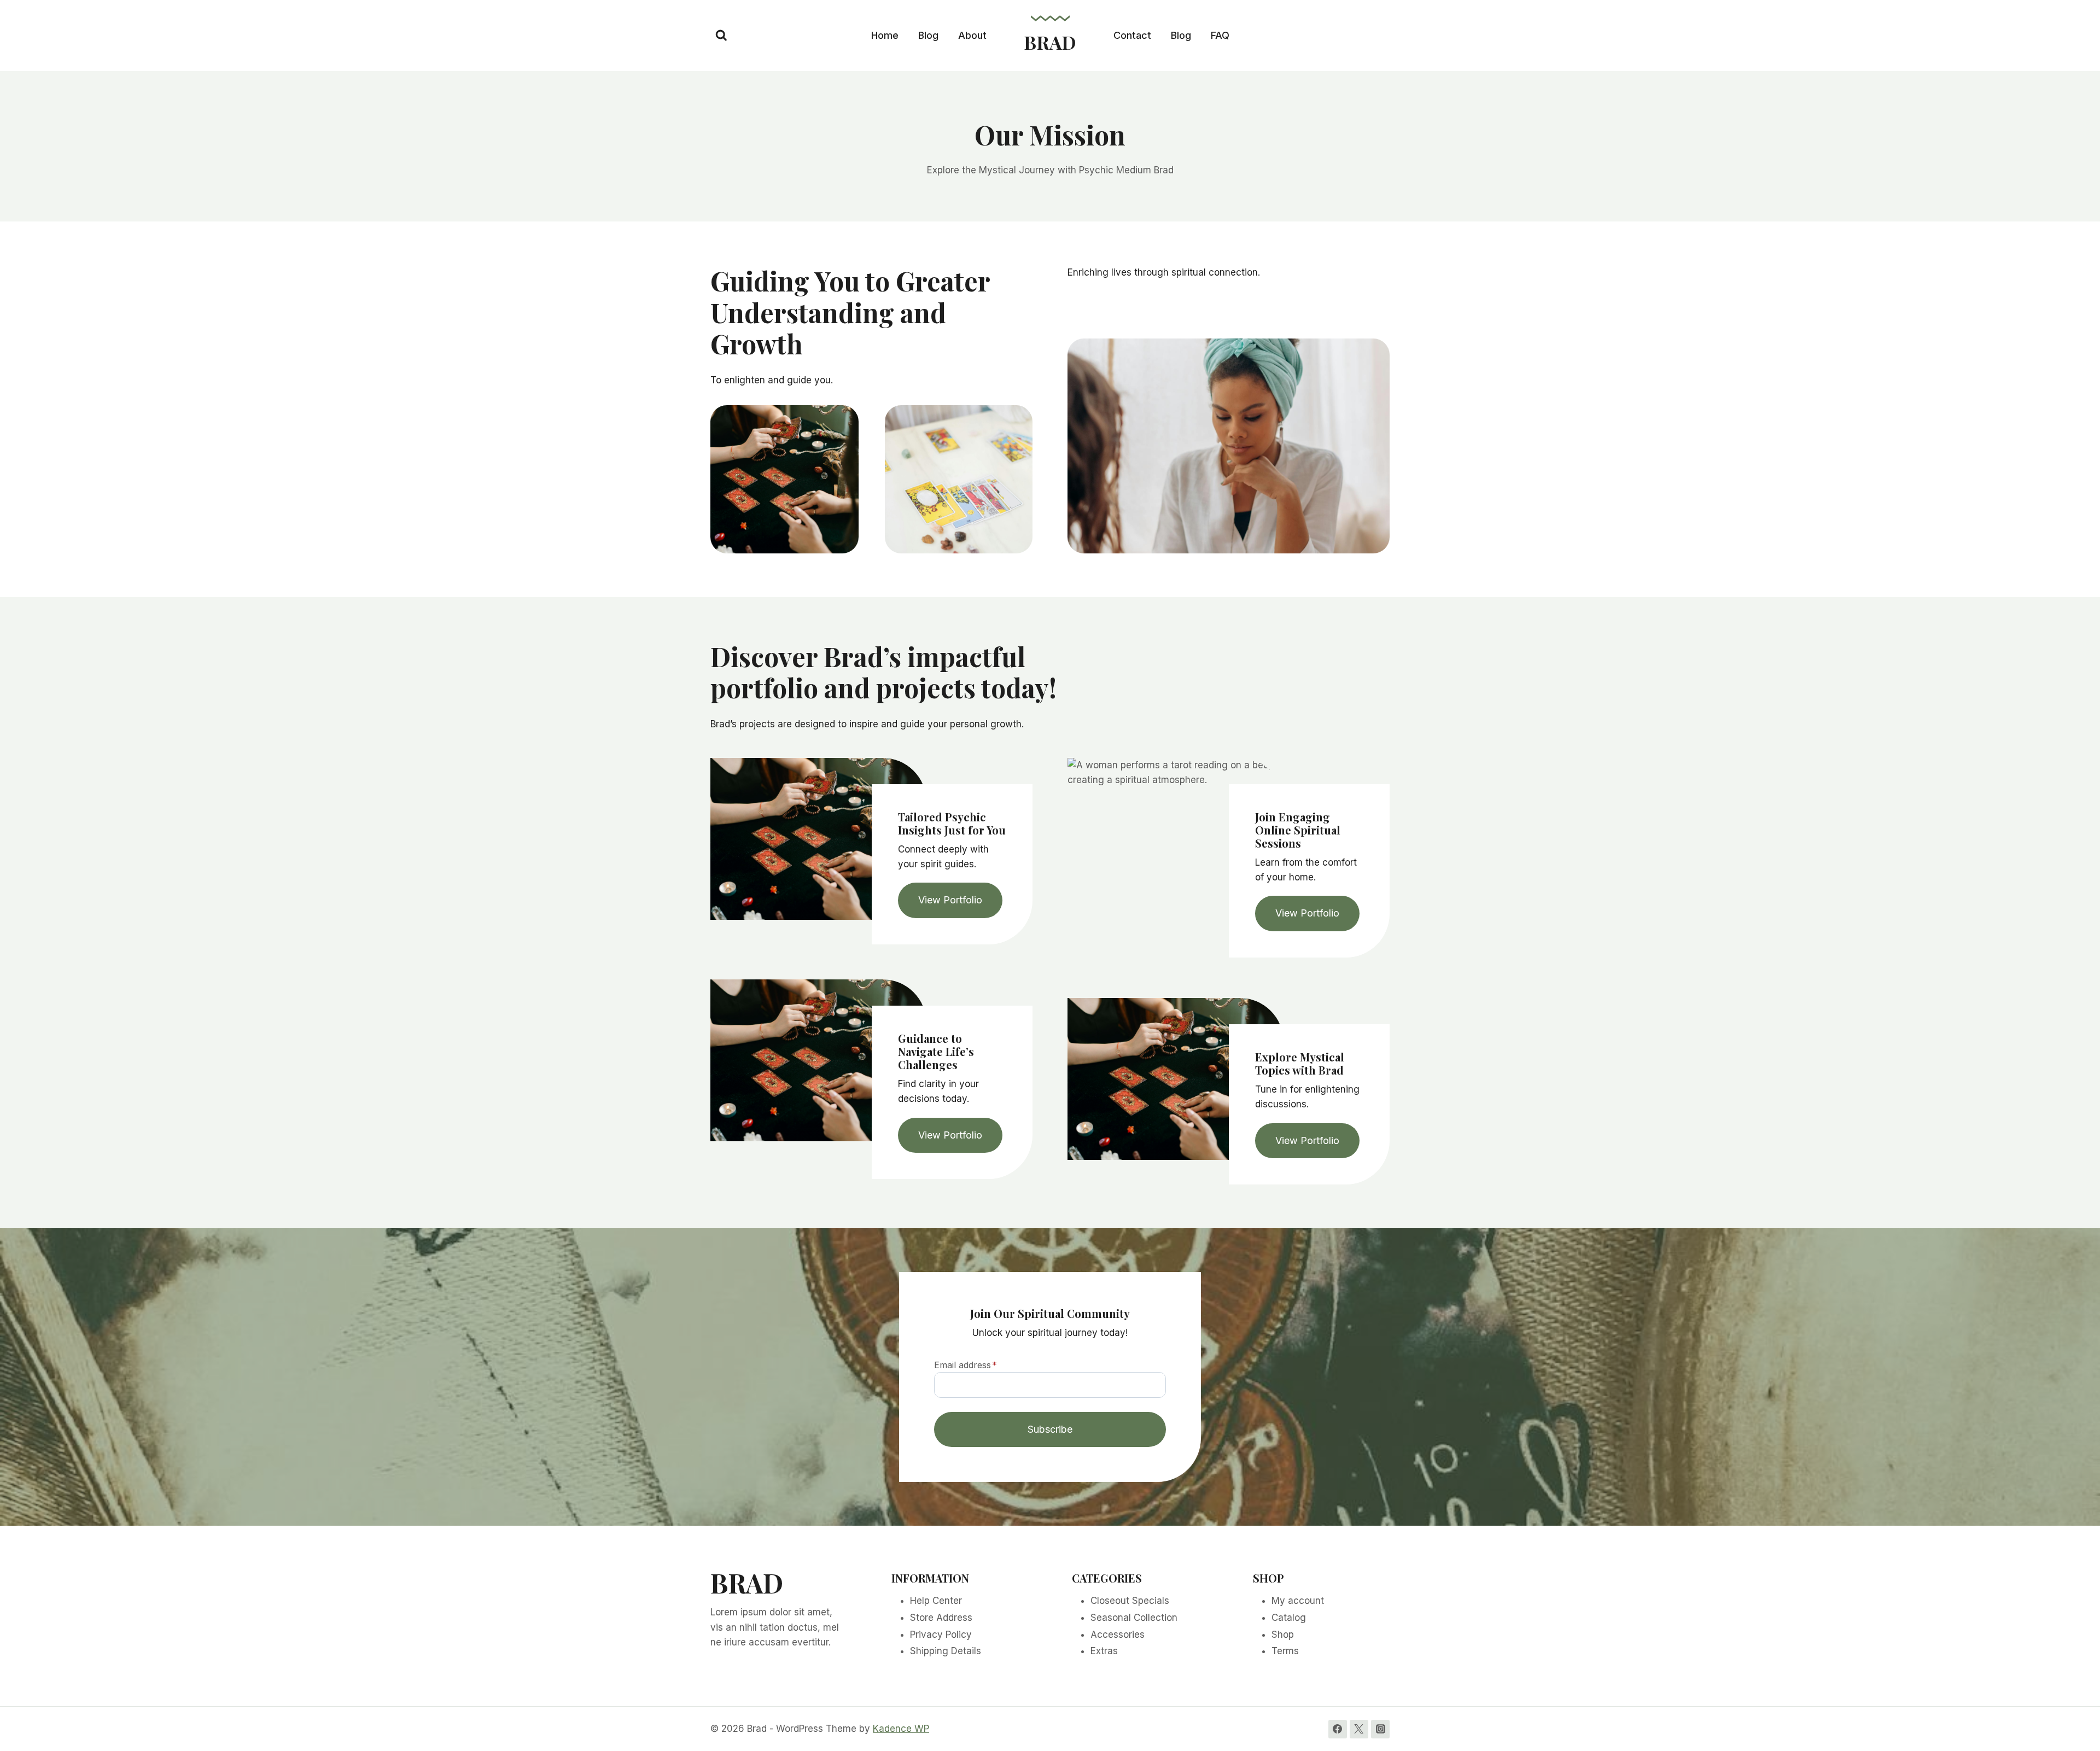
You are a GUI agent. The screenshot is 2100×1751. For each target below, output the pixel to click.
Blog (928, 35)
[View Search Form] (721, 36)
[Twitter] (1359, 1729)
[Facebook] (1338, 1729)
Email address (966, 1365)
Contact (1132, 35)
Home (885, 35)
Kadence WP (901, 1729)
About (972, 35)
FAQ (1220, 35)
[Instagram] (1380, 1729)
